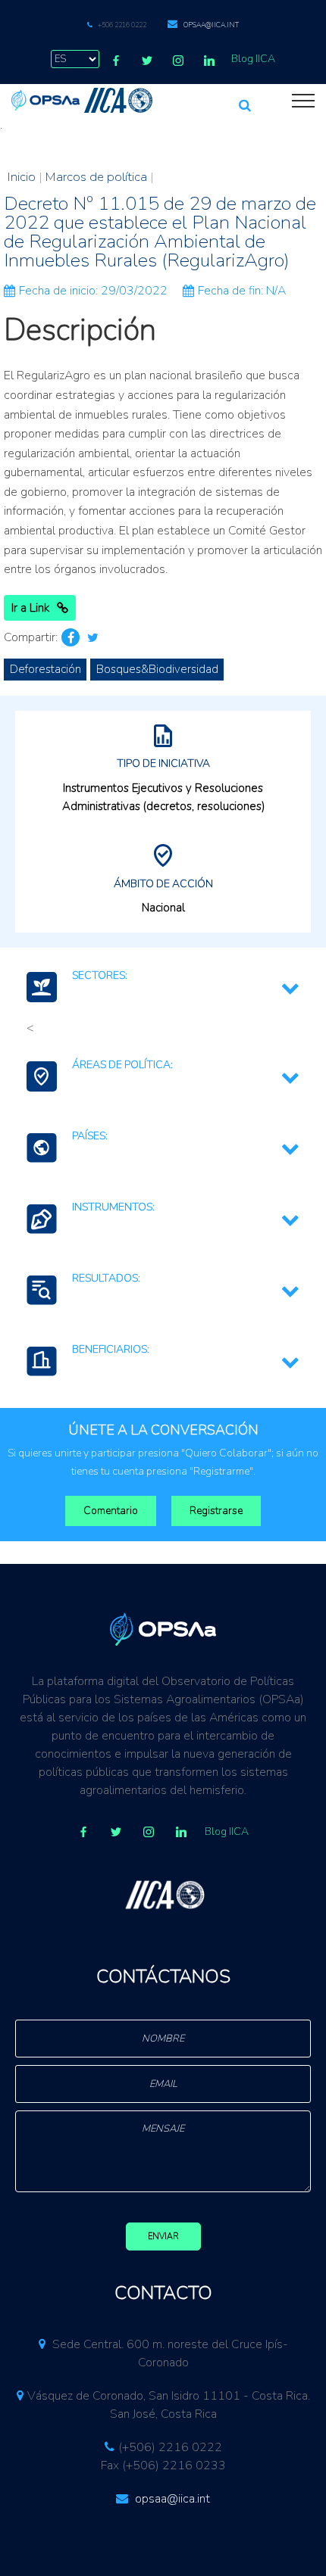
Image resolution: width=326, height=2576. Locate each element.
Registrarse (216, 1511)
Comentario (111, 1511)
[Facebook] (116, 61)
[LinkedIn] (209, 61)
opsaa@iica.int (211, 25)
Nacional (163, 908)
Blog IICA (253, 59)
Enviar (163, 2236)
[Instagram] (178, 61)
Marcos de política (96, 177)
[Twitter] (147, 61)
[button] (245, 99)
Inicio (22, 177)
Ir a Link (30, 608)
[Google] (149, 1832)
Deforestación (45, 669)
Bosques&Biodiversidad (157, 669)
